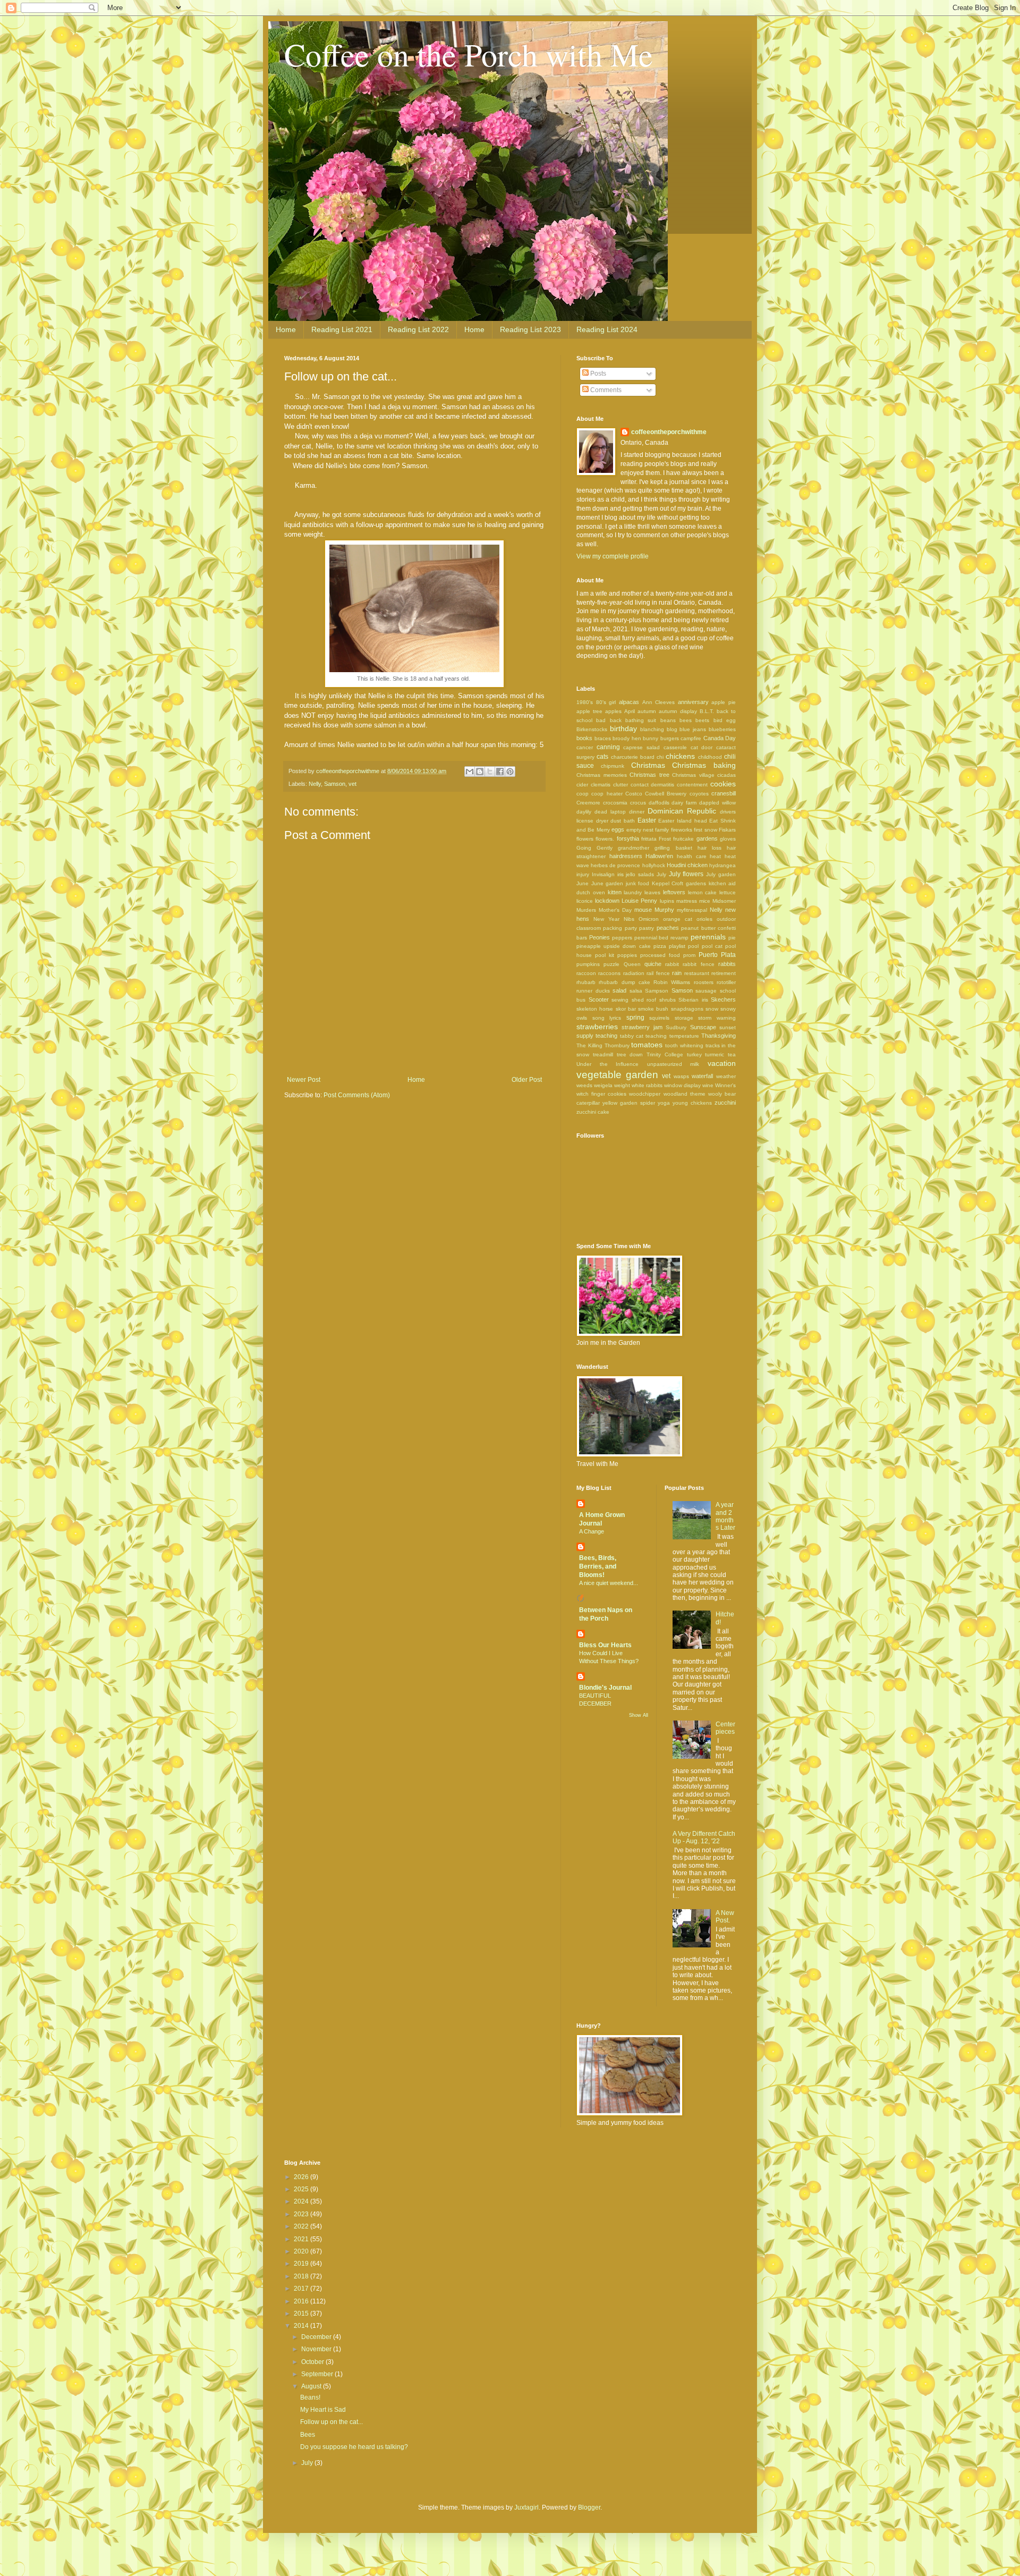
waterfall (702, 1076)
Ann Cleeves (659, 702)
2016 (302, 2301)
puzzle (611, 964)
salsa (636, 991)
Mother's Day (615, 910)
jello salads (640, 874)
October (313, 2362)
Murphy (664, 910)
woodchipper (645, 1094)
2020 (302, 2251)
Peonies (600, 937)
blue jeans (693, 729)
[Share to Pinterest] (510, 772)
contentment (692, 785)
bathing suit (641, 720)
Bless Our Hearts (605, 1645)
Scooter (599, 999)
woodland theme (685, 1094)
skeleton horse (595, 1009)
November (317, 2349)
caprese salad (641, 747)
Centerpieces (725, 1728)
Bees (308, 2435)
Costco (634, 794)
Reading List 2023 (530, 329)
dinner (637, 812)
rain (677, 973)
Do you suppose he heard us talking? (354, 2447)
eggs (618, 829)
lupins (667, 901)
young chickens (692, 1103)
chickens (680, 756)
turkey (694, 1054)
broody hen (627, 738)
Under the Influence (607, 1064)
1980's (585, 702)
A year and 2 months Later (725, 1516)
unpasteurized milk (673, 1064)
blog (672, 729)
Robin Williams (672, 982)
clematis (601, 785)
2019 (302, 2264)
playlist (677, 946)
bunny (651, 738)
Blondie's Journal (605, 1688)
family (662, 830)
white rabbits (647, 1085)
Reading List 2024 (607, 329)
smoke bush (653, 1009)
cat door (702, 747)
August (312, 2386)
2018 (302, 2276)
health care (692, 856)
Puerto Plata (717, 955)
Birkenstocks (592, 729)
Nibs (629, 919)
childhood (710, 757)
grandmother (634, 848)
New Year (606, 919)
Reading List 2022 (418, 329)
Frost (665, 839)
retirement (724, 973)
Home (286, 329)
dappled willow (717, 803)
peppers (622, 938)
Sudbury (676, 1027)
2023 (302, 2214)
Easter (647, 820)
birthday (623, 728)
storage (684, 1018)
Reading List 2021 (342, 329)
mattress (687, 901)
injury (583, 874)
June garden (607, 883)
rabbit (672, 964)
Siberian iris (693, 1000)
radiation (634, 973)
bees (686, 720)
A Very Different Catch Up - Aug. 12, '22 (704, 1837)
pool (693, 946)
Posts (597, 374)
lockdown (607, 901)
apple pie (724, 702)
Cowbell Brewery (666, 794)
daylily (584, 812)
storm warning (717, 1018)
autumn (647, 711)
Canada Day (720, 738)
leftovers (674, 892)
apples (613, 711)
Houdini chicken (687, 865)
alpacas (629, 702)
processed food (660, 955)
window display (682, 1085)
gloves (728, 839)
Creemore (588, 803)
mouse (643, 910)
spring (635, 1018)
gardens (707, 838)
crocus (638, 803)
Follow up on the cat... (331, 2422)
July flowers (686, 874)
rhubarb (586, 982)
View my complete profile (613, 556)
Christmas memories (602, 775)
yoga (664, 1103)
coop (583, 794)
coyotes (699, 794)
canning (608, 747)
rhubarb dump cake (624, 982)
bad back (609, 720)
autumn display (678, 711)
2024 (302, 2201)
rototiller (726, 982)
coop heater (607, 794)
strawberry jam (642, 1027)
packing (613, 928)
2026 (302, 2177)
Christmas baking (704, 765)
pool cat (712, 946)
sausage (706, 991)
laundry (633, 892)
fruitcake (683, 839)
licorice (585, 901)
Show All (639, 1715)
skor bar (626, 1009)
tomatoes (647, 1045)
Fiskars (727, 830)
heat (715, 856)
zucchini (725, 1103)
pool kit (605, 955)
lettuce (728, 892)
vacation (722, 1063)
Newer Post (304, 1080)
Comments (605, 390)
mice (705, 901)
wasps (681, 1076)
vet (352, 784)
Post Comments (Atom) (357, 1095)
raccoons (609, 973)
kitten (615, 892)
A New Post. (725, 1917)
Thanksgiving (719, 1036)
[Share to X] (490, 772)
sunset (728, 1027)
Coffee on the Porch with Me (469, 54)
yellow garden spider (629, 1103)
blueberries (722, 729)
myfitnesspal (692, 910)
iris (620, 874)
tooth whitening (684, 1045)
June (583, 883)
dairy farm (684, 803)
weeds (584, 1085)
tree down (630, 1054)
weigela (603, 1085)
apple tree (589, 711)
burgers (670, 738)
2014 (302, 2326)
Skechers (723, 999)
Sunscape (703, 1027)
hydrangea (722, 865)
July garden (721, 874)
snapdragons (687, 1009)
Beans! (310, 2397)
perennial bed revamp (662, 938)
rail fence (658, 973)
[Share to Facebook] (500, 772)
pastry (647, 928)
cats (602, 757)
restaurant (697, 973)
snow (712, 1009)
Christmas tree (649, 775)
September (318, 2374)
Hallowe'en (659, 856)
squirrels (659, 1018)
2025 (302, 2189)
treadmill (603, 1054)
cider (582, 785)
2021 (302, 2239)
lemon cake (703, 892)
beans (668, 720)
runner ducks (593, 991)
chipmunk (613, 766)
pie (732, 938)
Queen (632, 964)
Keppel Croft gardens (679, 883)
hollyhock (654, 865)
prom (689, 955)
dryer (602, 821)
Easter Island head (682, 821)
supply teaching (597, 1036)
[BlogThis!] (480, 772)
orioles (704, 919)
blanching (652, 729)
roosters (704, 982)
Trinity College (665, 1054)
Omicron (649, 919)
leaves (652, 892)
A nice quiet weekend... (609, 1583)
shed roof (644, 1000)
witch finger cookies (601, 1094)
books (584, 738)
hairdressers (626, 856)
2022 (302, 2226)
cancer (585, 747)
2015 (302, 2314)
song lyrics (607, 1018)
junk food (638, 883)
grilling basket (673, 848)
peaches (668, 928)
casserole (675, 747)
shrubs (668, 1000)
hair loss (709, 848)
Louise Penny (639, 901)
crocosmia (615, 803)
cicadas (726, 775)
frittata (649, 839)
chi (660, 757)
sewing (620, 1000)
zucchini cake (593, 1112)
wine (708, 1085)
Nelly (315, 784)
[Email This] (470, 772)
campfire (691, 738)
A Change (592, 1531)
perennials (708, 937)
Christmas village (693, 775)
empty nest (640, 830)
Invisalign (603, 874)
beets (702, 720)
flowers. (605, 839)
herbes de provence (615, 865)
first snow (705, 830)
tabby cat (632, 1036)
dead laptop (610, 812)
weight (622, 1085)
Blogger (589, 2507)
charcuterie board (633, 757)
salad (619, 990)
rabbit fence (698, 964)
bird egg (725, 720)
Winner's (725, 1085)
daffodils (659, 803)
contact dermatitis (653, 785)
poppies (627, 955)
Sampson (657, 991)
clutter (620, 785)
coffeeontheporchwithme (669, 432)
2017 (302, 2289)
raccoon (586, 973)
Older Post (527, 1080)
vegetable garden (617, 1075)
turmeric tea (720, 1054)
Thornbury (617, 1045)
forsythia (628, 838)
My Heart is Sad (323, 2410)
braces (603, 738)
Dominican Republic (682, 811)
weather (726, 1076)
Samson (335, 784)
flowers (585, 839)
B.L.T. (707, 711)
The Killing (589, 1045)
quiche (653, 964)
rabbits (727, 964)
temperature (684, 1036)
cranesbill (724, 793)
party (631, 928)
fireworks (682, 830)
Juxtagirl (526, 2507)
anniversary (693, 702)
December (317, 2337)
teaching (656, 1036)
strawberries (597, 1027)
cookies (723, 784)
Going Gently (594, 848)
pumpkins (588, 964)
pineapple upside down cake (614, 946)
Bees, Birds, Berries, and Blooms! (598, 1566)
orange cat (678, 919)
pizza (660, 946)
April (630, 711)
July (661, 874)
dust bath (623, 821)
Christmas (648, 765)
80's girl (606, 702)
